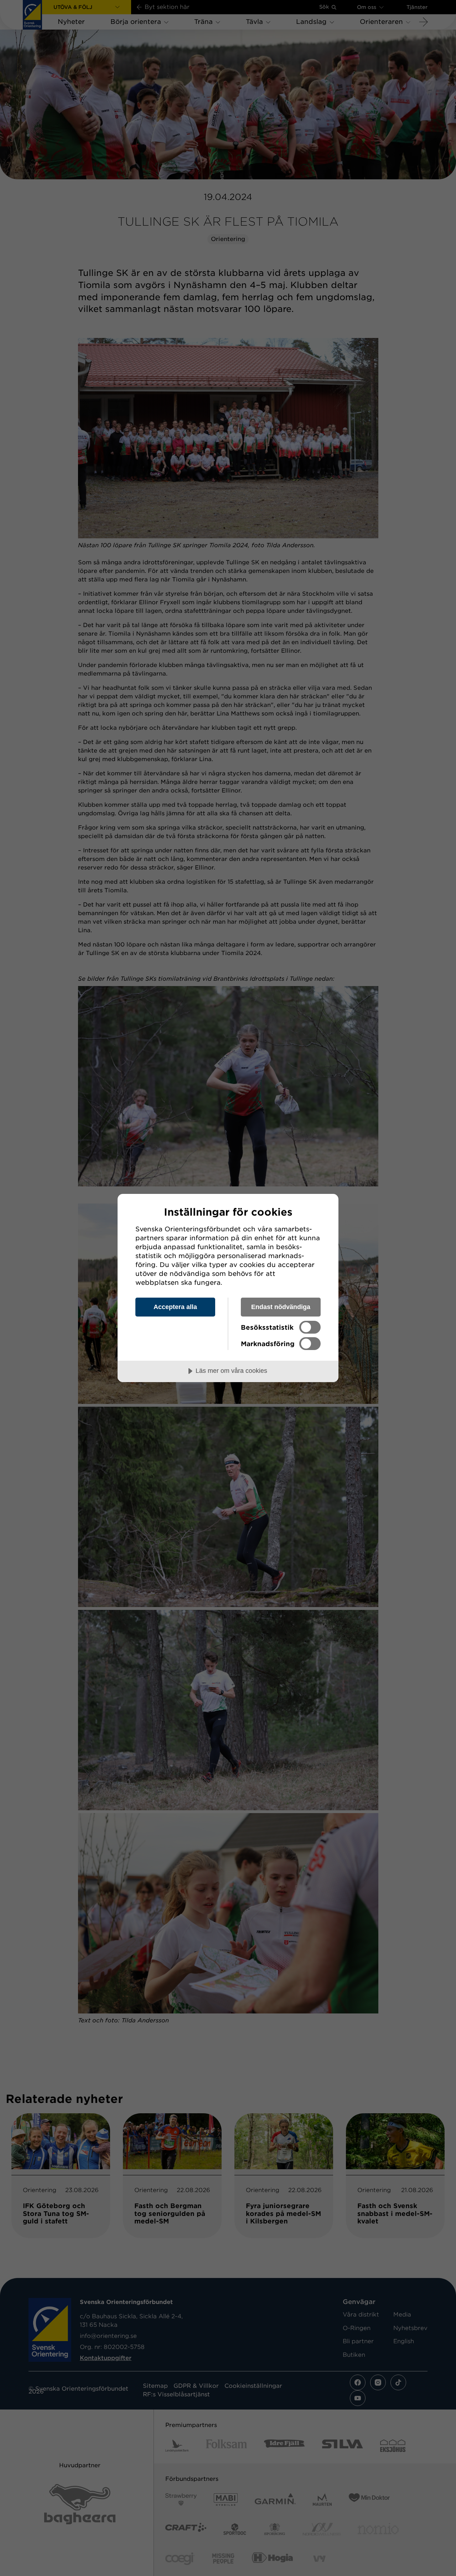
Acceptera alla (175, 1307)
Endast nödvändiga (281, 1307)
